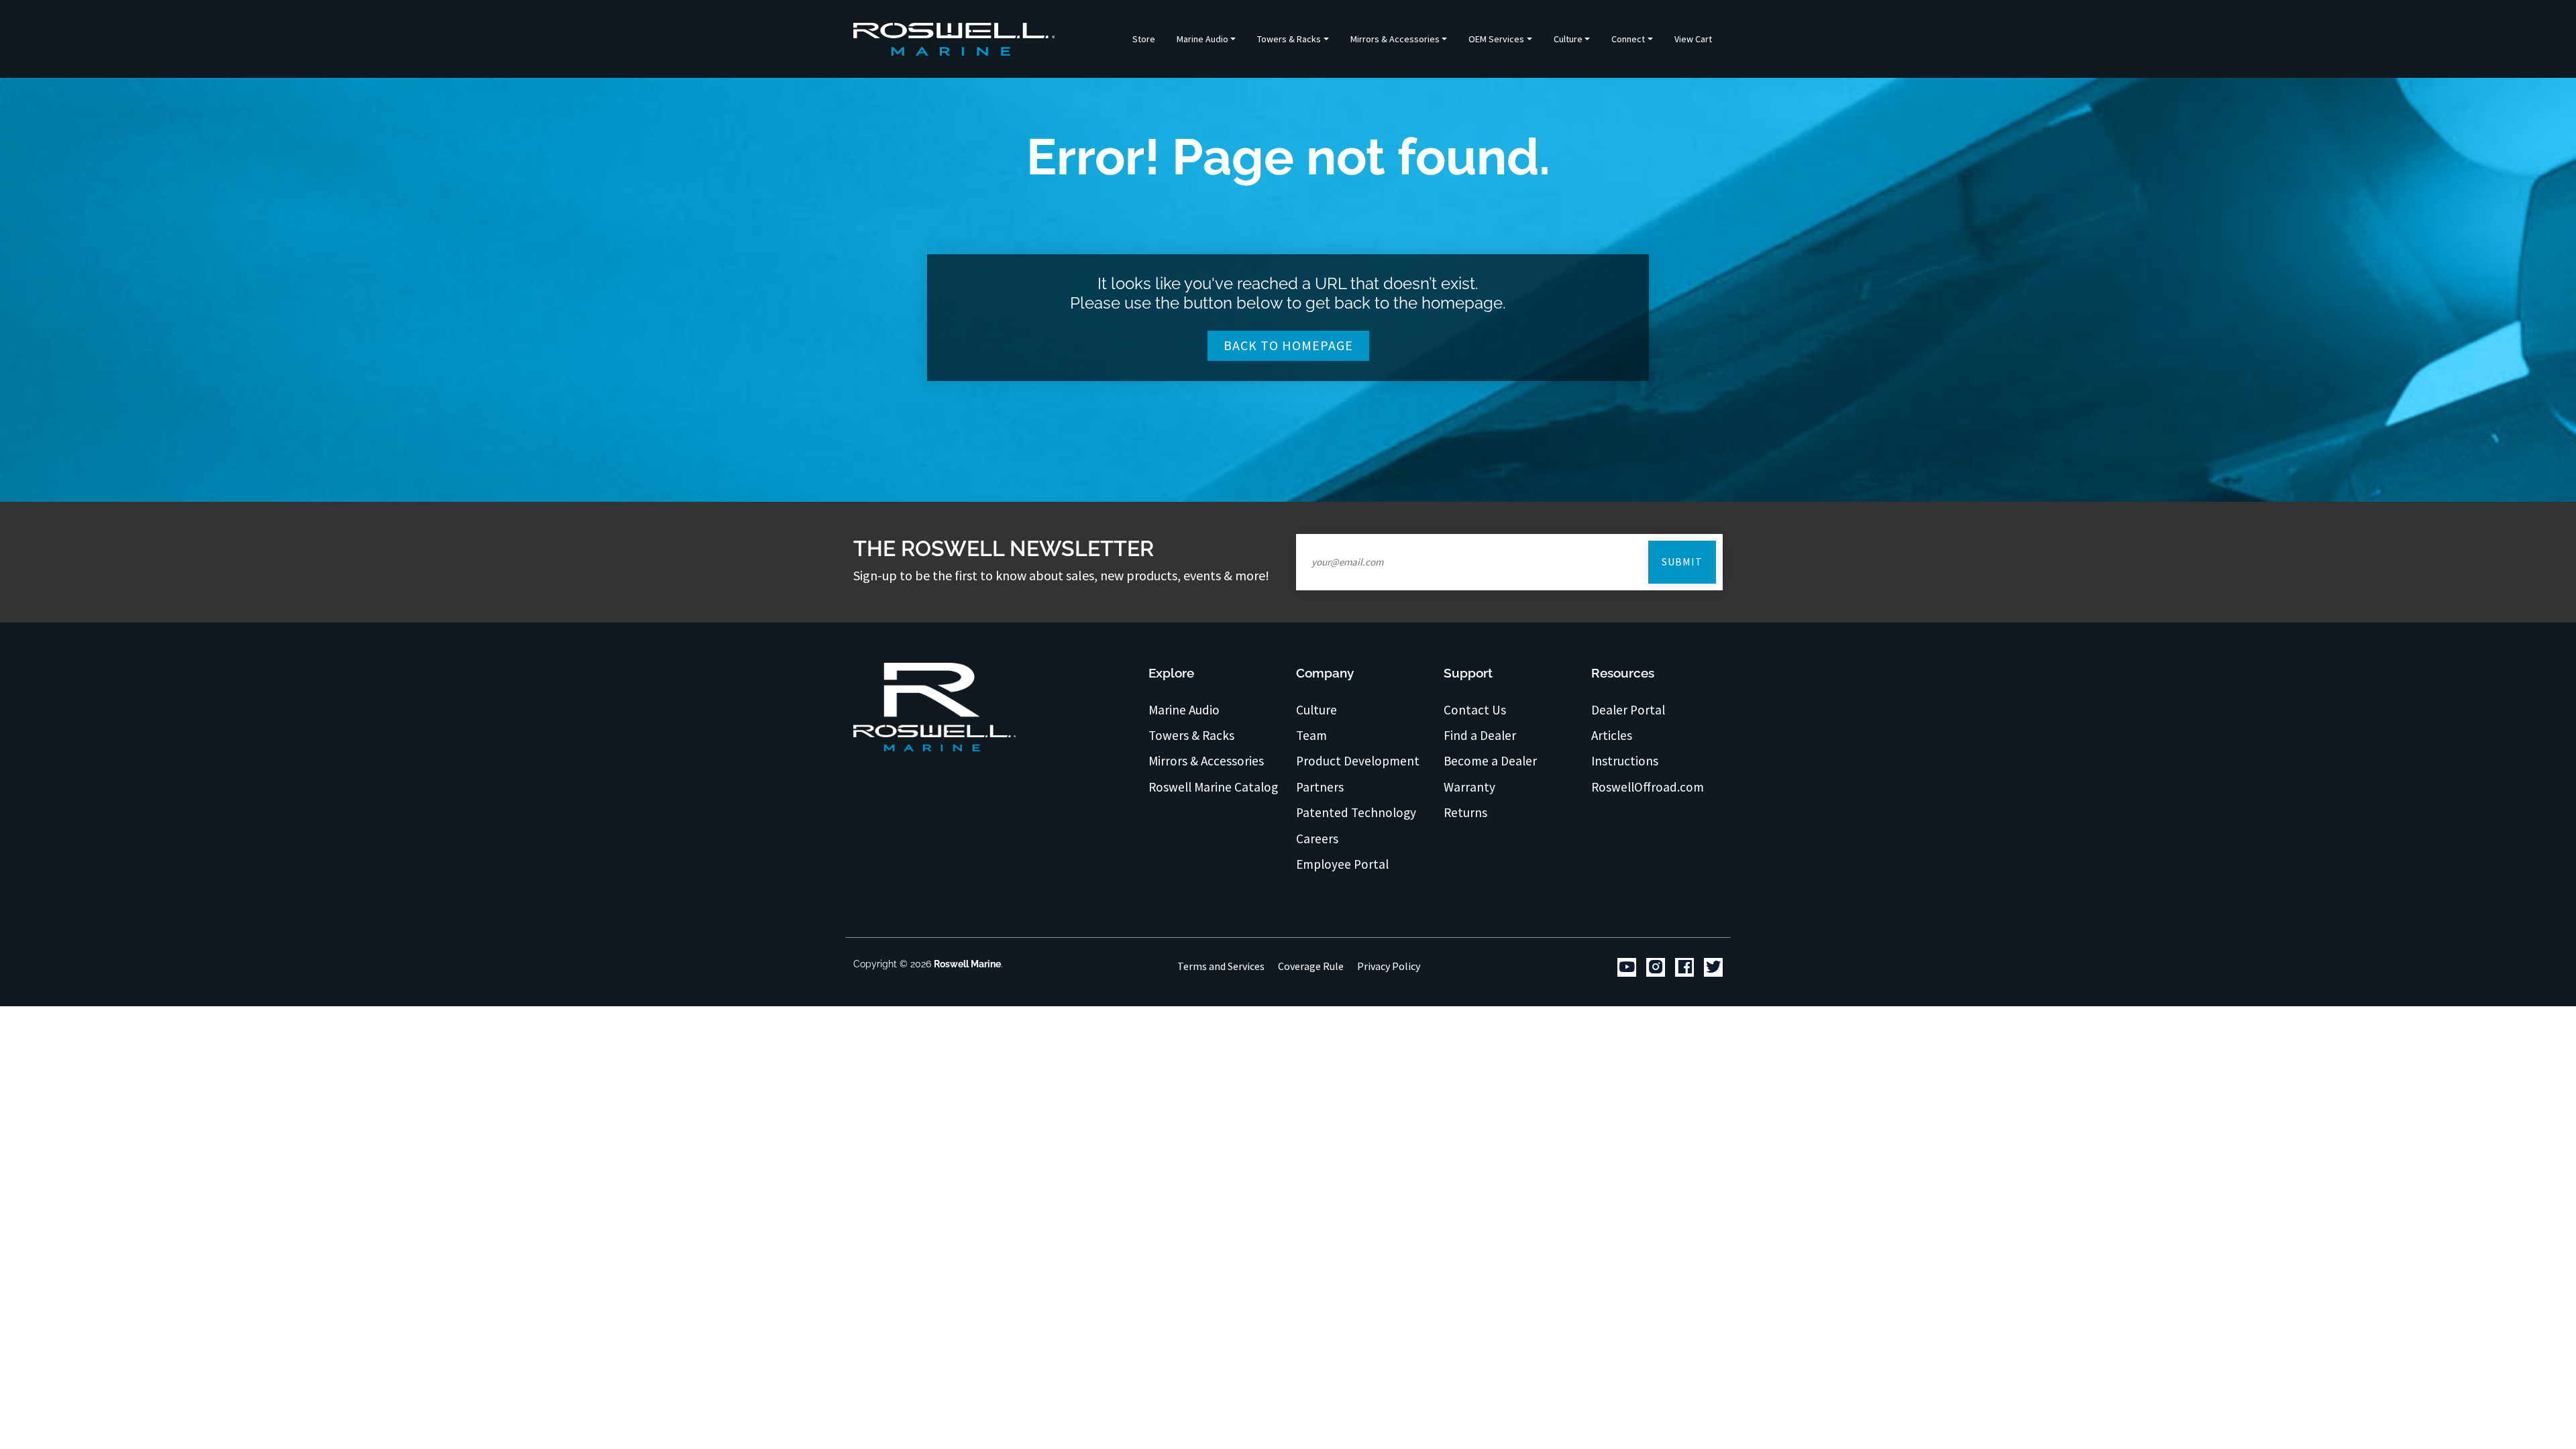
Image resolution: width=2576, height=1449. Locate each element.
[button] (1206, 39)
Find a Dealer (1480, 735)
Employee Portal (1342, 864)
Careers (1317, 839)
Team (1311, 735)
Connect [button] (1628, 39)
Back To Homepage (1288, 345)
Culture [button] (1568, 39)
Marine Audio (1184, 710)
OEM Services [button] (1496, 39)
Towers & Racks (1191, 735)
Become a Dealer (1490, 761)
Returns (1465, 812)
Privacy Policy (1389, 966)
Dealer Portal (1628, 710)
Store (1144, 39)
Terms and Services (1221, 966)
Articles (1612, 735)
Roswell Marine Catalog (1213, 787)
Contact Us (1475, 710)
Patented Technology (1356, 812)
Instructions (1625, 761)
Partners (1320, 787)
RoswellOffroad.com (1648, 787)
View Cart (1693, 39)
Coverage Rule (1311, 966)
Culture (1317, 710)
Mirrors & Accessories (1206, 761)
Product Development (1358, 761)
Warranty (1469, 787)
